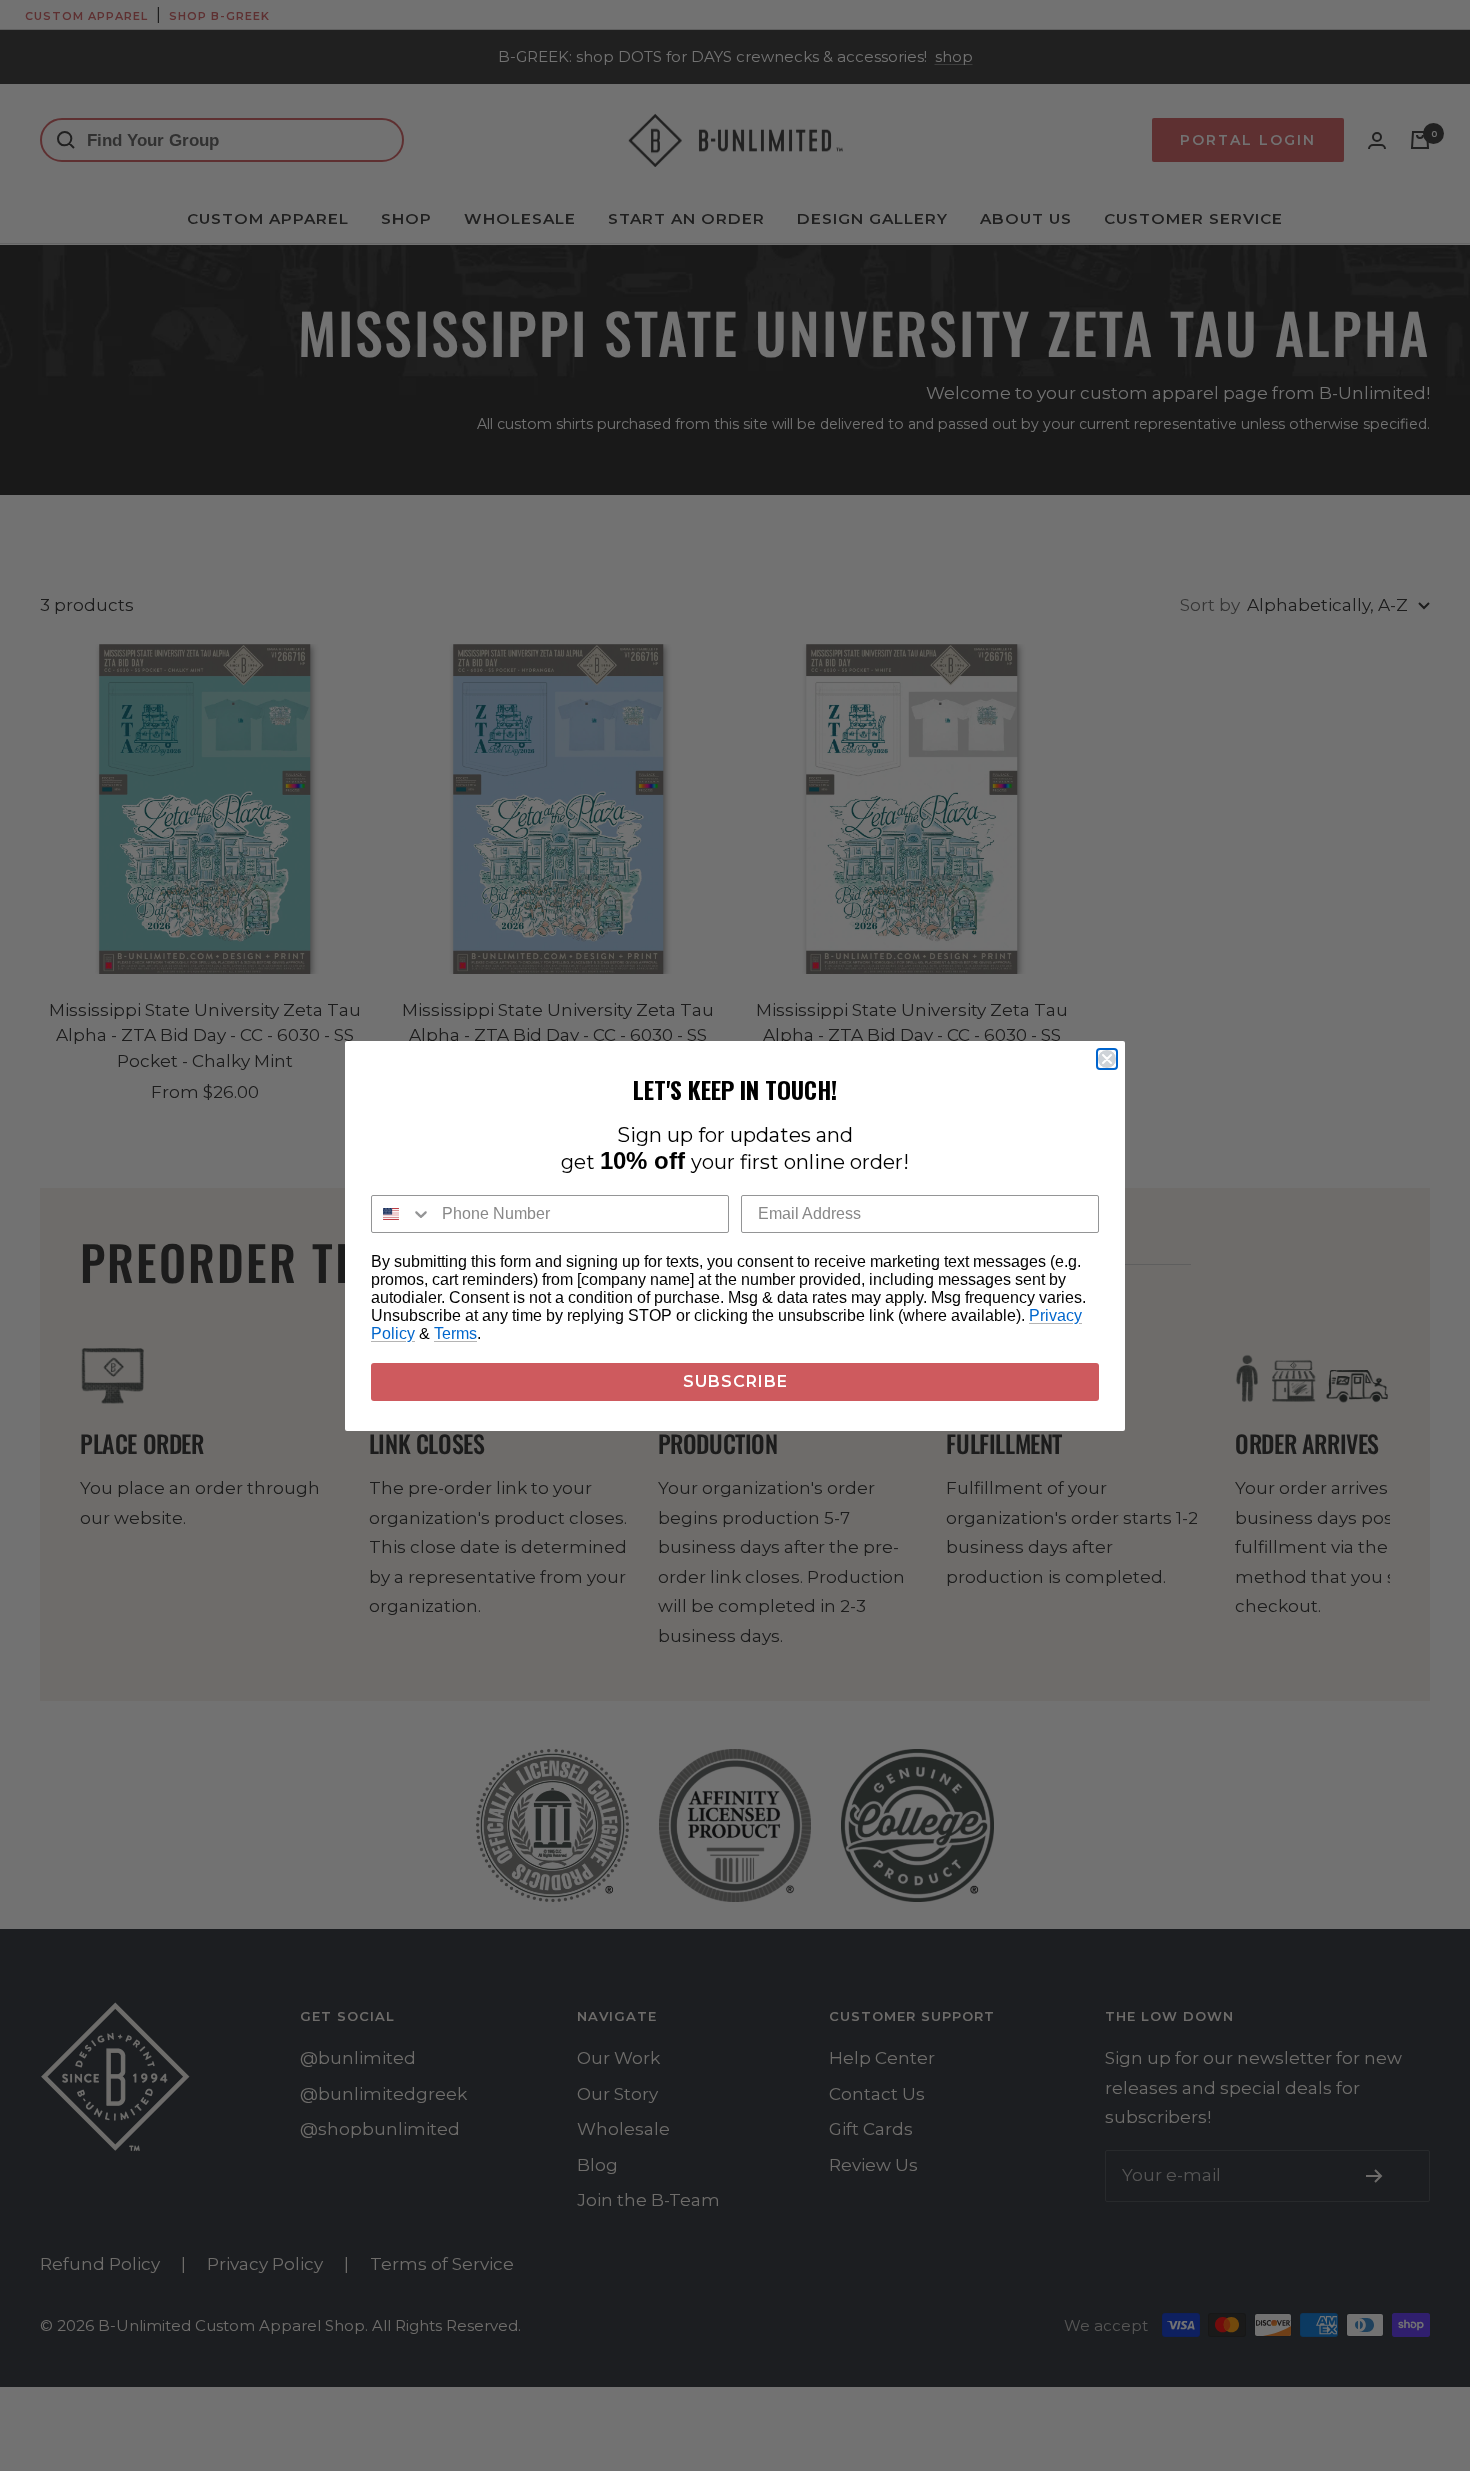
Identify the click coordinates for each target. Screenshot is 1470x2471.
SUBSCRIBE (735, 1381)
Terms (455, 1333)
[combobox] (402, 1214)
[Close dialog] (1107, 1059)
